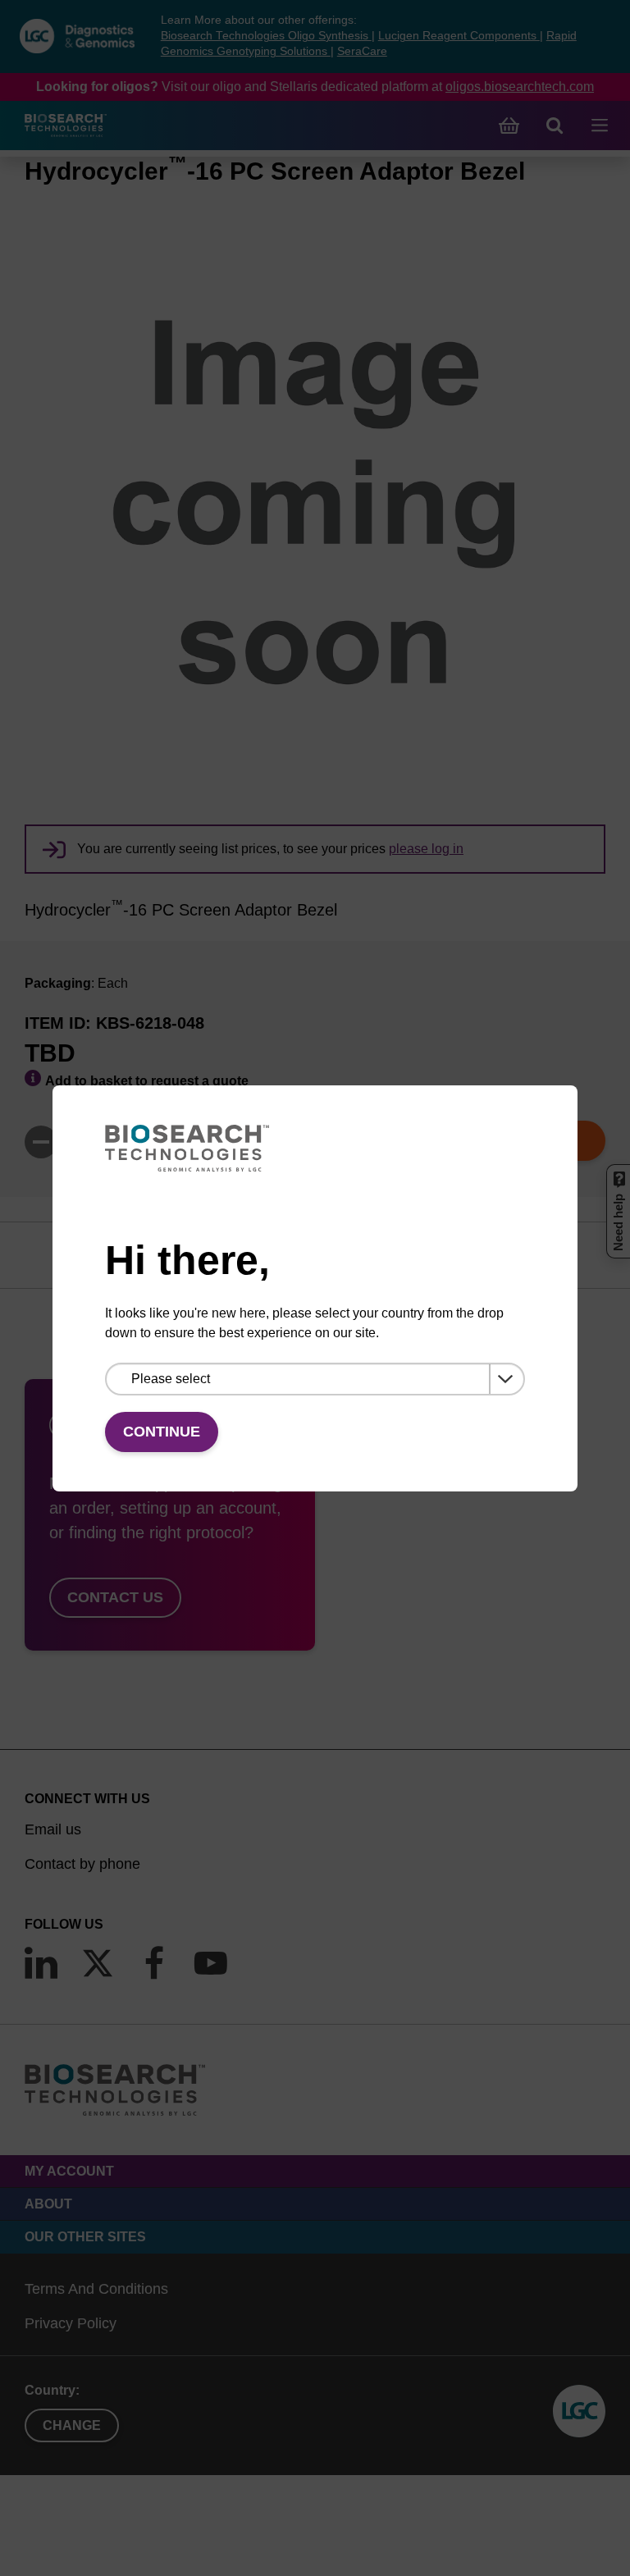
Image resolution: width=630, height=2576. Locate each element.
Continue (162, 1432)
